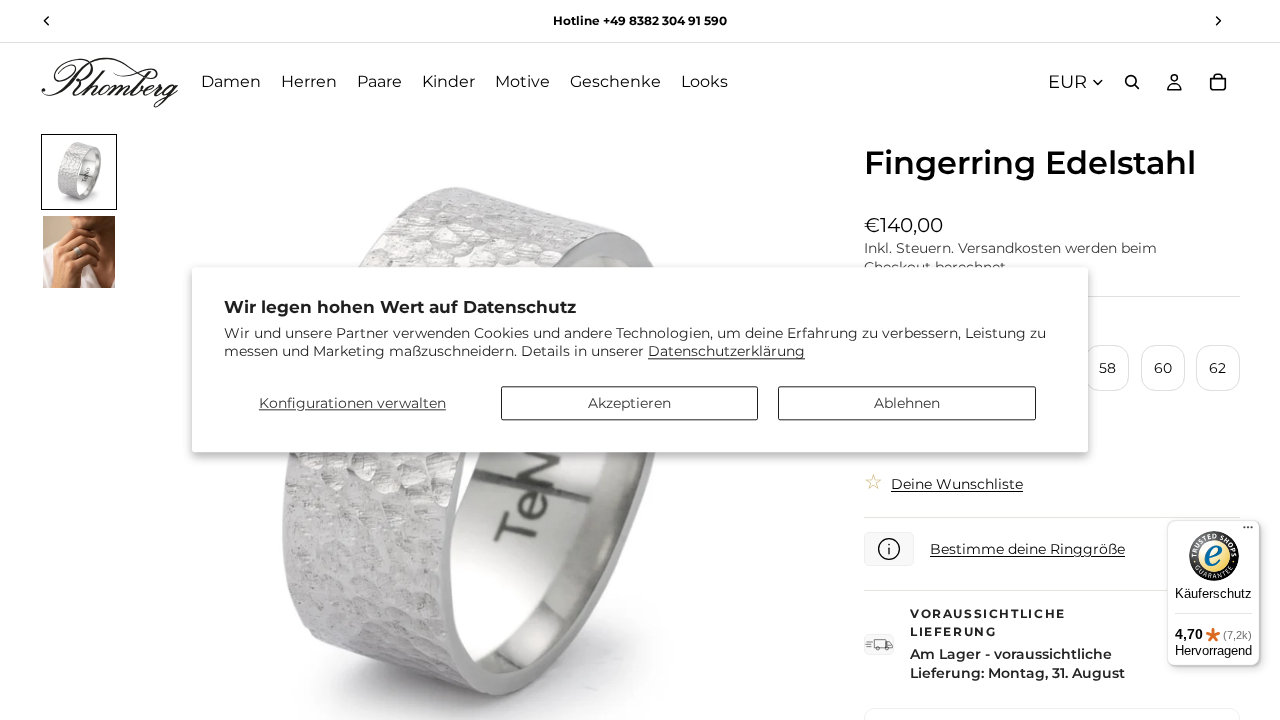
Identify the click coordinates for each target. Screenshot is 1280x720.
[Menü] (1248, 532)
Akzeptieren (629, 403)
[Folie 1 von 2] (79, 172)
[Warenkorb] (1218, 82)
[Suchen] (1132, 82)
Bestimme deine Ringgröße (1027, 549)
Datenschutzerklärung (726, 352)
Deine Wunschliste (957, 484)
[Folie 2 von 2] (79, 252)
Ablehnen (907, 403)
